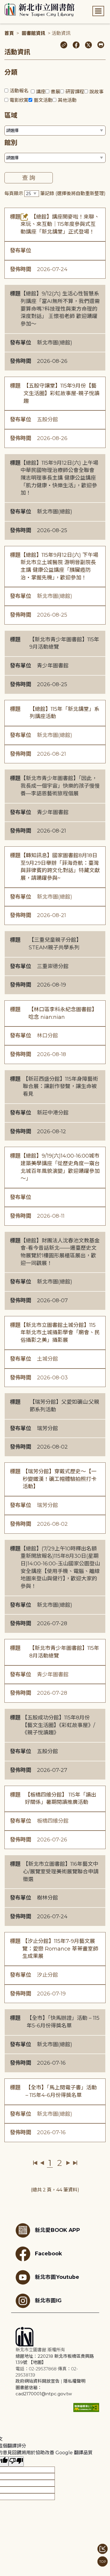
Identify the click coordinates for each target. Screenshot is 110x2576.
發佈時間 (21, 269)
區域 (11, 115)
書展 (55, 92)
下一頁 (68, 2163)
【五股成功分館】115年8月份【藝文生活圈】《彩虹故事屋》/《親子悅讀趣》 (59, 1725)
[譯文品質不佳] (16, 2461)
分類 (11, 72)
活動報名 (19, 91)
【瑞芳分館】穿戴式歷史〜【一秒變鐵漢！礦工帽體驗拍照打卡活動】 (60, 1479)
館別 (11, 143)
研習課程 (75, 92)
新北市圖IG (48, 2300)
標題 (15, 217)
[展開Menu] (98, 11)
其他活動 (67, 100)
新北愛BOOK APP (57, 2230)
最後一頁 (75, 2163)
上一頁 (42, 2163)
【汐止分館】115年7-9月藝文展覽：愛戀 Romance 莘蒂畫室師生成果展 (60, 1949)
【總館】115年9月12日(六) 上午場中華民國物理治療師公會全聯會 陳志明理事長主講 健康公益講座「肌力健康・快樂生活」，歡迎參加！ (59, 478)
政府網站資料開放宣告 (38, 2381)
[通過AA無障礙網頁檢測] (86, 2407)
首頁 (9, 33)
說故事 (97, 92)
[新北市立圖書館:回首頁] (39, 10)
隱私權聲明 (74, 2381)
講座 (41, 92)
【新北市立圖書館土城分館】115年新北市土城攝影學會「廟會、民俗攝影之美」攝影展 (60, 1333)
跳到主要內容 (15, 4)
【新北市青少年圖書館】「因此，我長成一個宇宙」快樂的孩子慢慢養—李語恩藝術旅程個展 (60, 786)
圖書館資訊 (33, 33)
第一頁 (35, 2163)
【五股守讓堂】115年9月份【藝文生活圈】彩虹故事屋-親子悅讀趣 (61, 393)
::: (3, 4)
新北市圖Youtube (57, 2277)
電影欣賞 (19, 100)
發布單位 (21, 251)
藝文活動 (43, 100)
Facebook (48, 2253)
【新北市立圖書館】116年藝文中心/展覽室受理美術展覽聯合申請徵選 (61, 1871)
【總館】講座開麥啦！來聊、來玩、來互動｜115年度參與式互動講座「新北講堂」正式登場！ (60, 224)
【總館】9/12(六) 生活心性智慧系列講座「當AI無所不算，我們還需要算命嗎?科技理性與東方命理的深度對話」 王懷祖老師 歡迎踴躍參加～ (60, 309)
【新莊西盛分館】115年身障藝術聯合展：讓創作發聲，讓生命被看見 (60, 1086)
